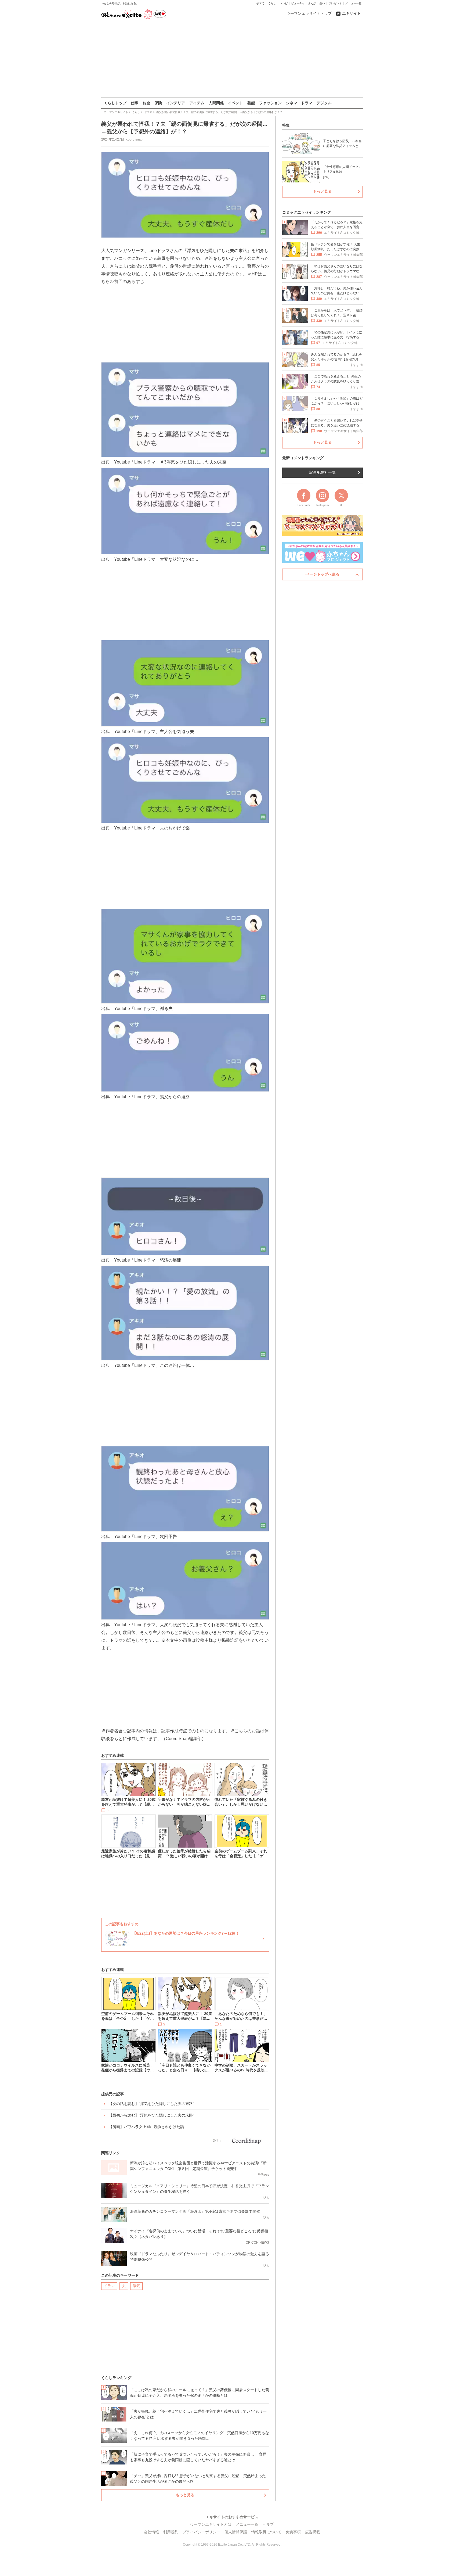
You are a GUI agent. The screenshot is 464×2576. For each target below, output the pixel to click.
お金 (146, 103)
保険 (158, 103)
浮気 (136, 2286)
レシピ (284, 3)
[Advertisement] (232, 59)
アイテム (197, 103)
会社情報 (151, 2532)
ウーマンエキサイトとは (211, 2524)
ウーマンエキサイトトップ (309, 13)
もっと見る (185, 2495)
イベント (235, 103)
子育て (260, 3)
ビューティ (298, 3)
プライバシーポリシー (201, 2532)
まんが (312, 3)
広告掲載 (313, 2532)
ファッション (270, 103)
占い (322, 3)
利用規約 (171, 2532)
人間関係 (216, 103)
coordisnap (134, 139)
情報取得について (266, 2532)
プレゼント (335, 3)
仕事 (135, 103)
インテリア (176, 103)
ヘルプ (268, 2524)
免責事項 (293, 2532)
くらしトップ (115, 103)
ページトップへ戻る (322, 574)
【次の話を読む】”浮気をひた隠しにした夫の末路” (151, 2104)
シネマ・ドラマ (299, 103)
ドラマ (109, 2286)
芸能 (251, 103)
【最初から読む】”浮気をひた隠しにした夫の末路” (151, 2115)
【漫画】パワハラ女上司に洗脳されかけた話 (146, 2127)
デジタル (324, 103)
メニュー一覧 (353, 3)
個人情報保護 (236, 2532)
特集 (286, 125)
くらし (272, 3)
